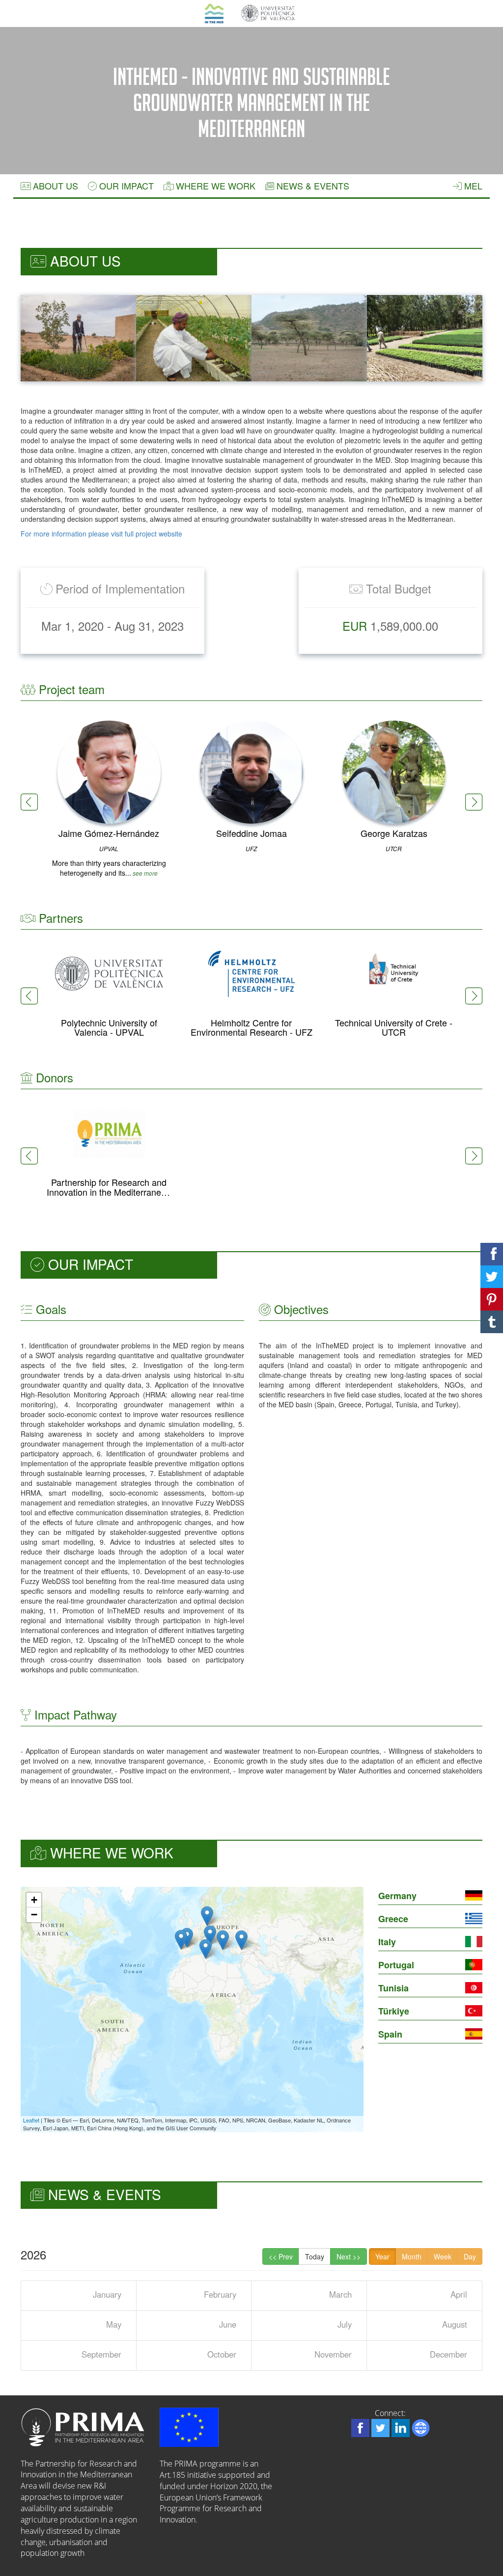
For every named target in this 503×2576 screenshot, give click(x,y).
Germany (397, 1896)
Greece (393, 1919)
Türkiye (394, 2011)
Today (315, 2256)
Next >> (349, 2256)
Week (443, 2256)
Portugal (396, 1965)
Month (412, 2256)
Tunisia (393, 1988)
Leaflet (31, 2120)
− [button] (34, 1915)
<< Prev (281, 2256)
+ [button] (34, 1900)
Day (470, 2256)
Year (382, 2256)
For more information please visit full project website (101, 534)
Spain (390, 2034)
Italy (387, 1942)
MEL (472, 186)
